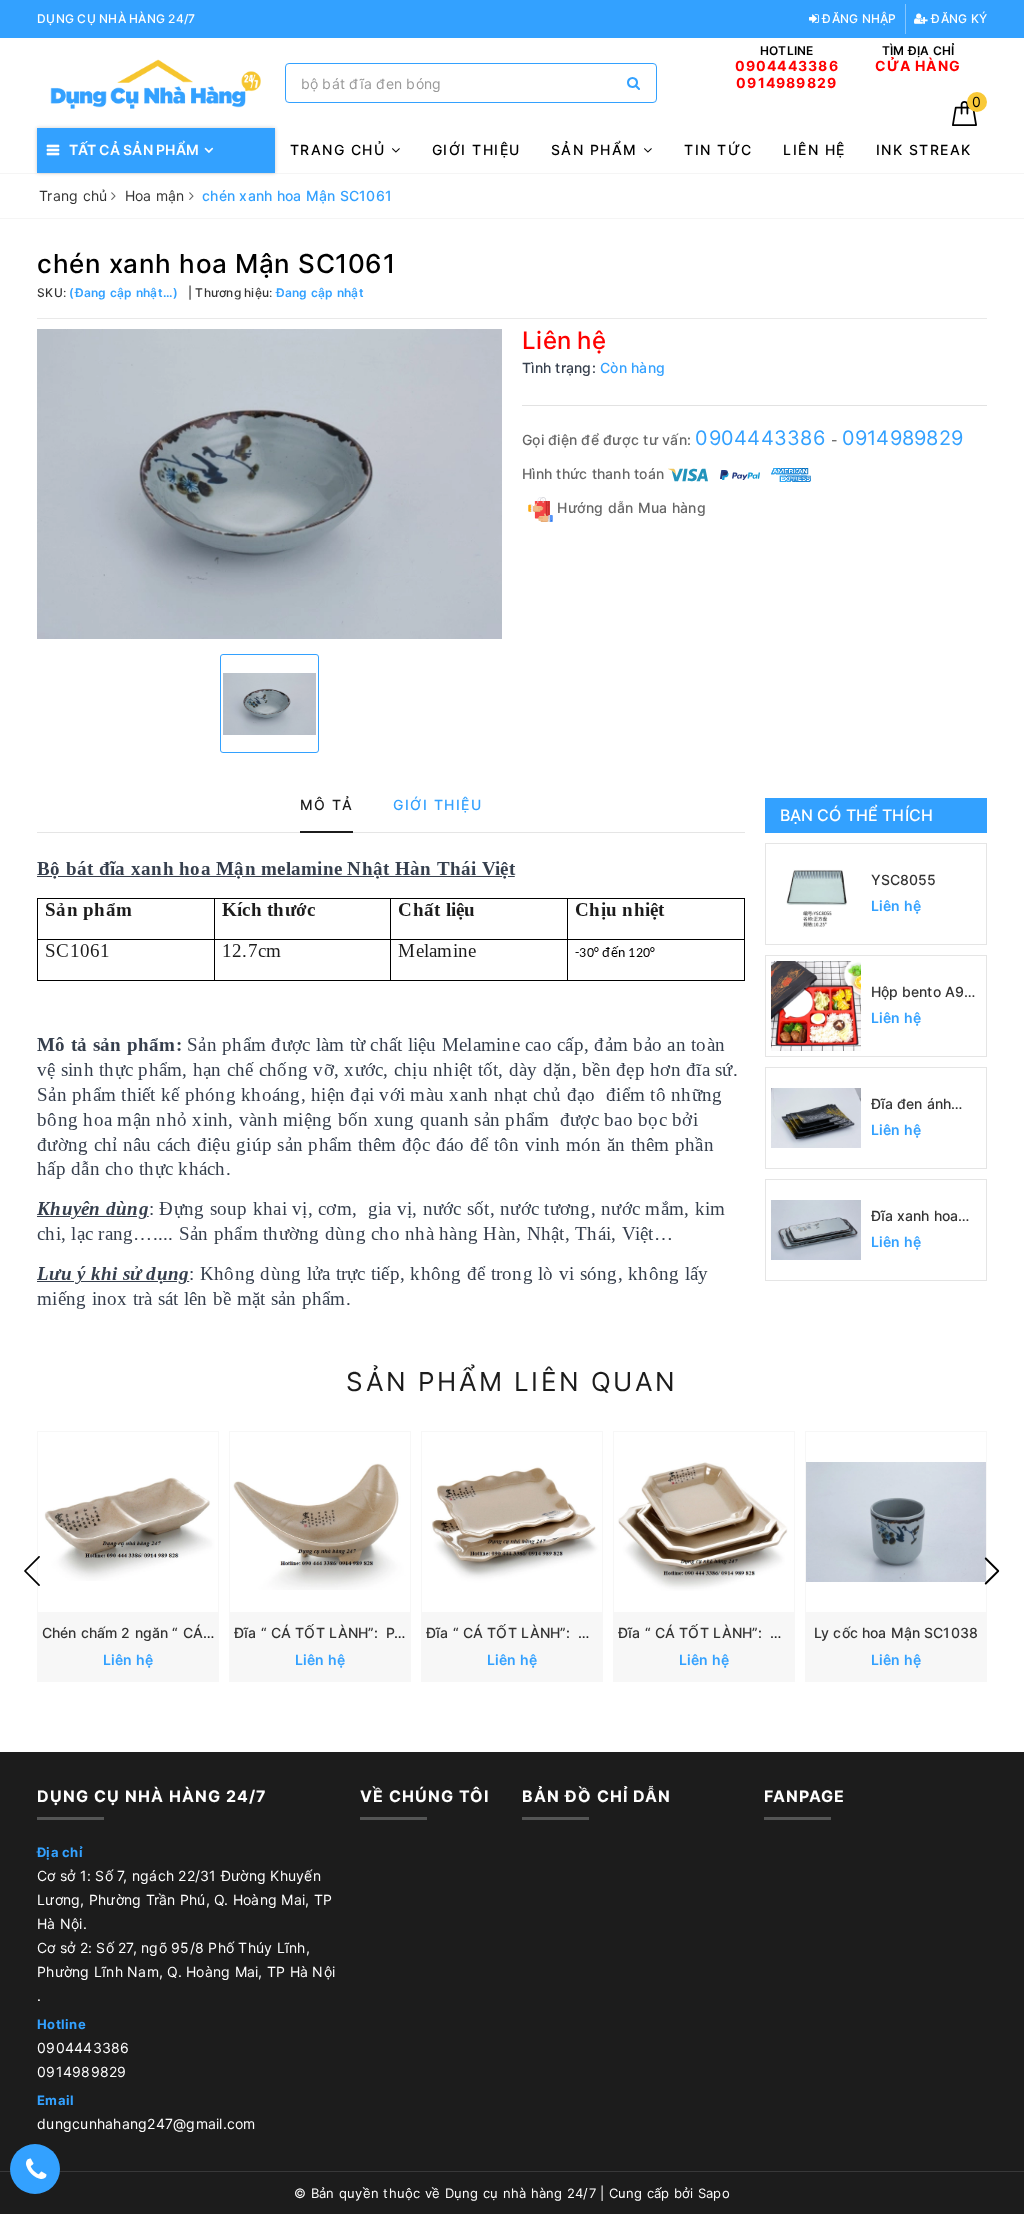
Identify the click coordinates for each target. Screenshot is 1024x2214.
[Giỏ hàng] (964, 120)
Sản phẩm (597, 149)
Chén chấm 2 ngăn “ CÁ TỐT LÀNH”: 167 (182, 1632)
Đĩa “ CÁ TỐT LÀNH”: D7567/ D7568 (554, 1632)
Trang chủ (340, 149)
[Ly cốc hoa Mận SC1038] (896, 1522)
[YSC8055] (816, 894)
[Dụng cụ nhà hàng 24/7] (156, 83)
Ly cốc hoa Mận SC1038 (896, 1632)
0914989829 (903, 438)
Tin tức (718, 149)
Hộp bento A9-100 (921, 992)
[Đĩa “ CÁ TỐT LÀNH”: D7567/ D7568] (512, 1522)
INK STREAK (924, 149)
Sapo (714, 2193)
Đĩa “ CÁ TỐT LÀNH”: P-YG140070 (352, 1632)
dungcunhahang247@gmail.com (146, 2123)
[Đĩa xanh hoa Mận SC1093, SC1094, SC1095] (816, 1230)
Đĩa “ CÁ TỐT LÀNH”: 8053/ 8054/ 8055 (758, 1632)
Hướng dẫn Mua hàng (629, 507)
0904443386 (763, 438)
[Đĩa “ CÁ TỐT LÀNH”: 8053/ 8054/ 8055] (704, 1522)
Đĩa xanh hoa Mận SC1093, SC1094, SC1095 (917, 1216)
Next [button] (992, 1571)
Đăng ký (957, 18)
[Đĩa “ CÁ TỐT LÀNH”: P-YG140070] (320, 1522)
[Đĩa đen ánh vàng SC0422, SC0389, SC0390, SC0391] (816, 1118)
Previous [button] (32, 1571)
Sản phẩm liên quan (511, 1381)
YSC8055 (904, 879)
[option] (269, 484)
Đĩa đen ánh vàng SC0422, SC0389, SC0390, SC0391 (920, 1104)
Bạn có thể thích (857, 815)
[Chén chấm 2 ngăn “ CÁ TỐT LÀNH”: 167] (128, 1522)
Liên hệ (814, 149)
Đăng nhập (858, 18)
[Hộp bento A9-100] (816, 1006)
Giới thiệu (476, 149)
